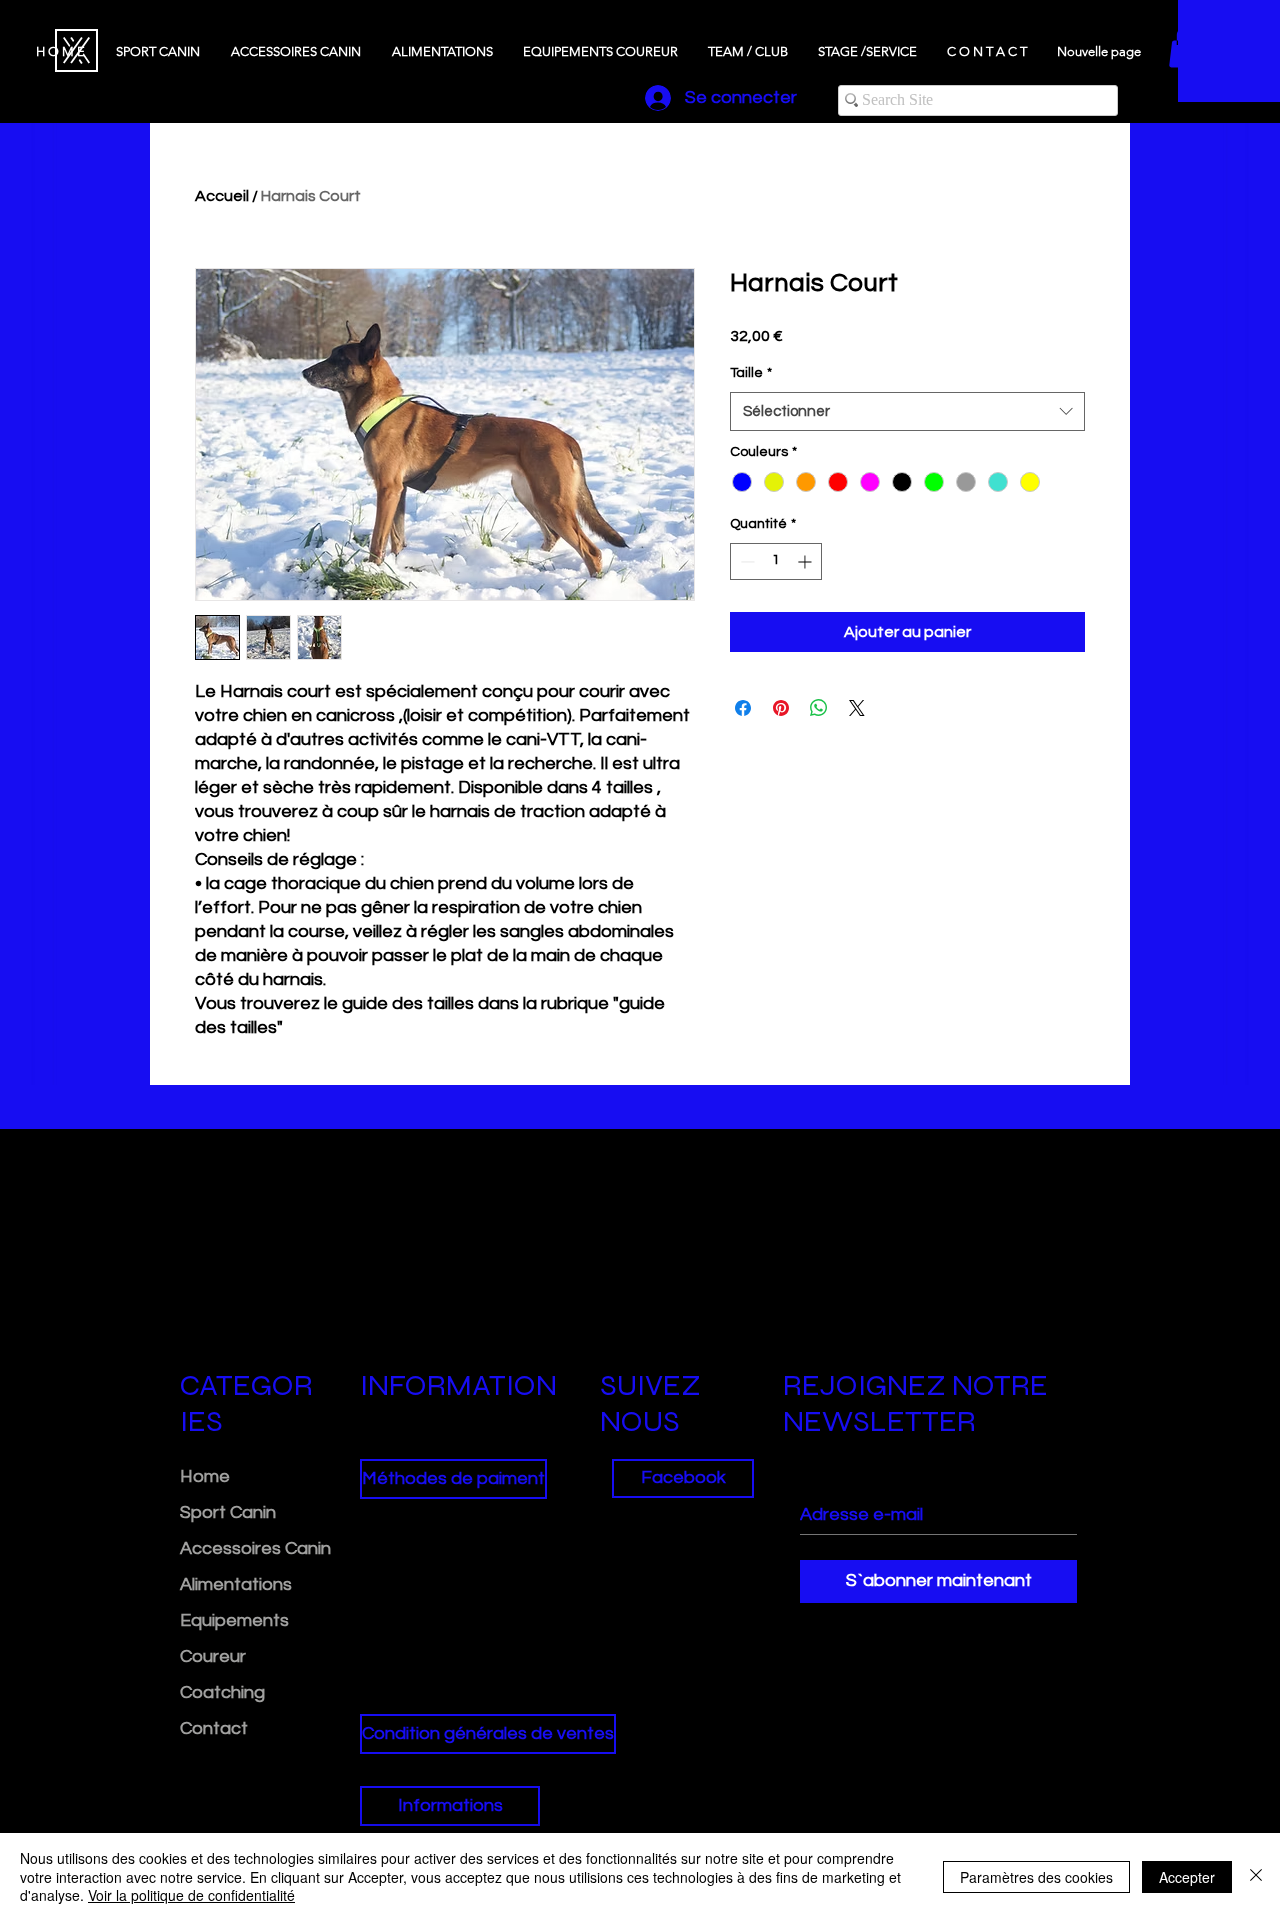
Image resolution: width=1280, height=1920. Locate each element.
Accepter (1187, 1877)
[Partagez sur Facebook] (743, 708)
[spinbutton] (776, 561)
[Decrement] (745, 561)
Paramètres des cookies (1036, 1877)
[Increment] (806, 561)
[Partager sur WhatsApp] (819, 708)
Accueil (222, 196)
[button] (450, 1479)
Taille (751, 373)
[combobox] (907, 411)
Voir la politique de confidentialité (191, 1895)
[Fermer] (1256, 1876)
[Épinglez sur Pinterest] (781, 708)
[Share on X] (857, 708)
